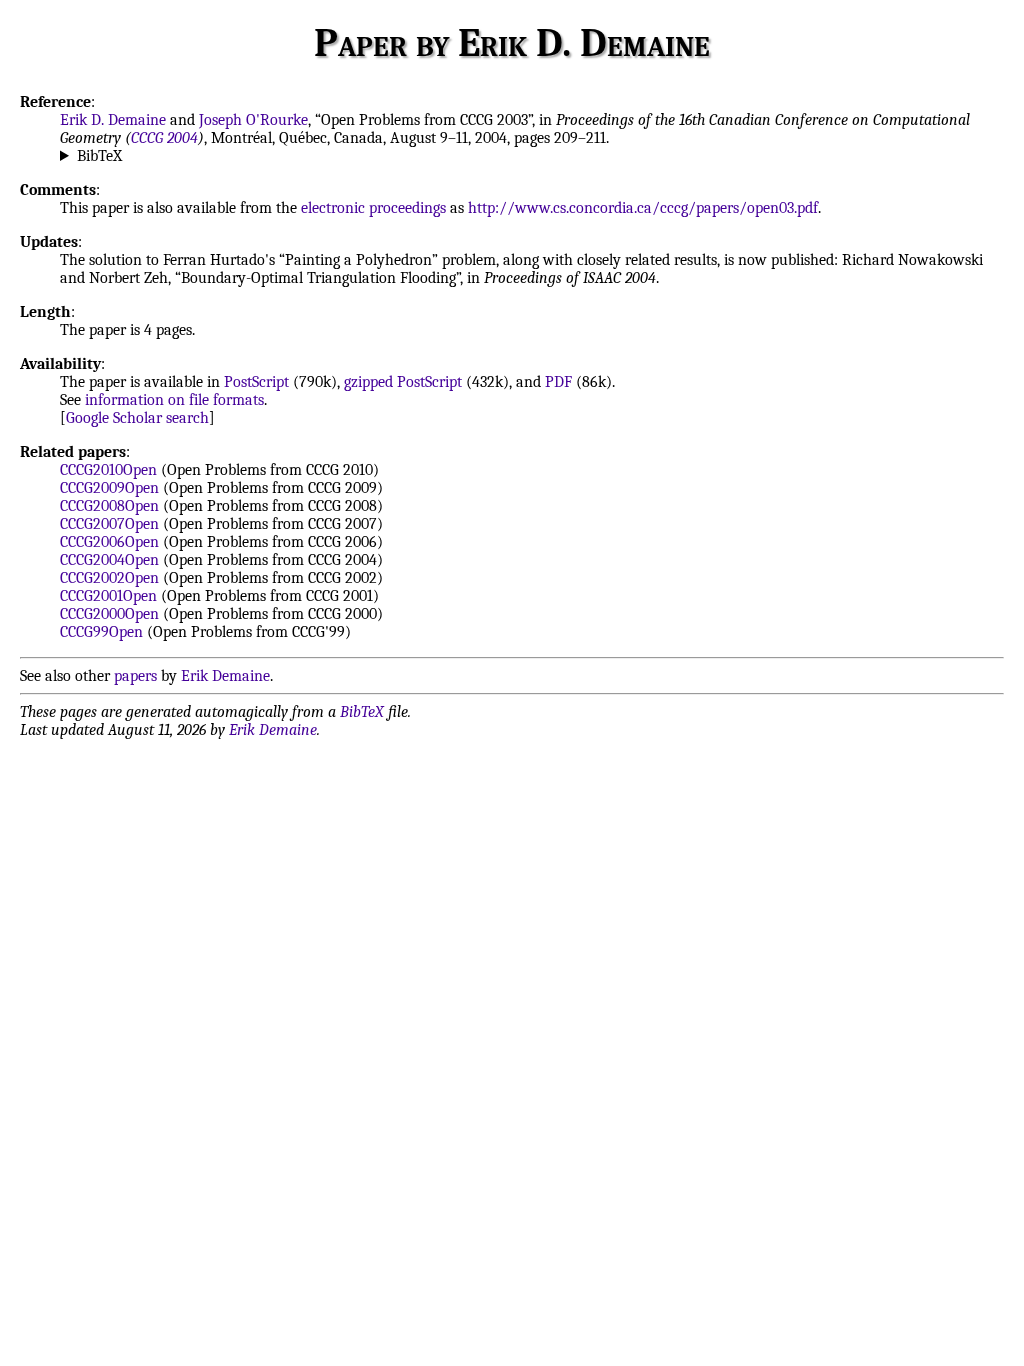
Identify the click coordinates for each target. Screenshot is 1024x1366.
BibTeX (99, 156)
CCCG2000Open (109, 614)
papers (135, 676)
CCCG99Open (101, 632)
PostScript (256, 382)
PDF (558, 382)
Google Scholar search (137, 418)
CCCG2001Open (108, 596)
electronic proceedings (373, 208)
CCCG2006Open (109, 542)
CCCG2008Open (109, 506)
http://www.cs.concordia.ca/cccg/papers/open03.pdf (643, 208)
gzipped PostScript (403, 382)
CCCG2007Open (109, 524)
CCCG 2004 (164, 138)
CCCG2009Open (109, 488)
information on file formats (174, 400)
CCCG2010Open (108, 470)
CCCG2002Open (109, 578)
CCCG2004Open (109, 560)
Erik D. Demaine (113, 120)
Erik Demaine (225, 676)
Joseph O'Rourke (253, 120)
